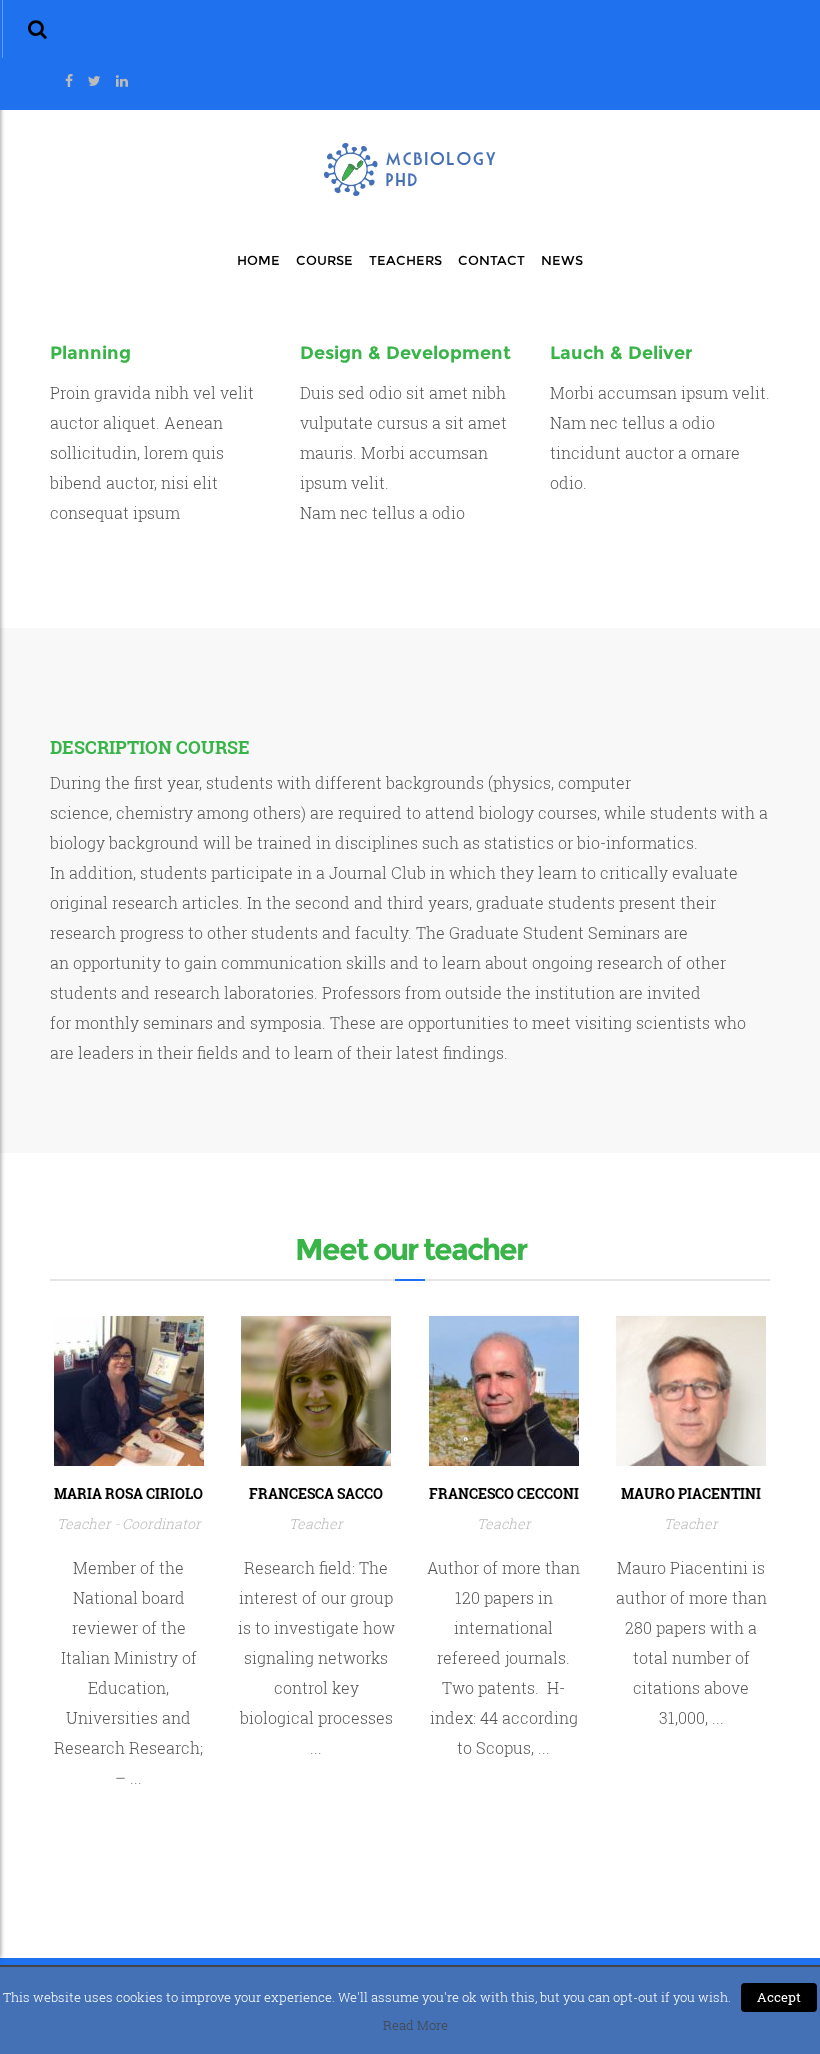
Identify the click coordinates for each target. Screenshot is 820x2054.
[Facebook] (69, 81)
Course (324, 260)
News (562, 260)
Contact (491, 260)
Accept (779, 1997)
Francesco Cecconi (504, 1493)
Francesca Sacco (316, 1493)
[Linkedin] (122, 81)
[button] (37, 29)
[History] (129, 1388)
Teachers (405, 260)
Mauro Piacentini (691, 1493)
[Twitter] (94, 81)
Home (258, 260)
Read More (415, 2025)
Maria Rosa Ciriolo (128, 1493)
